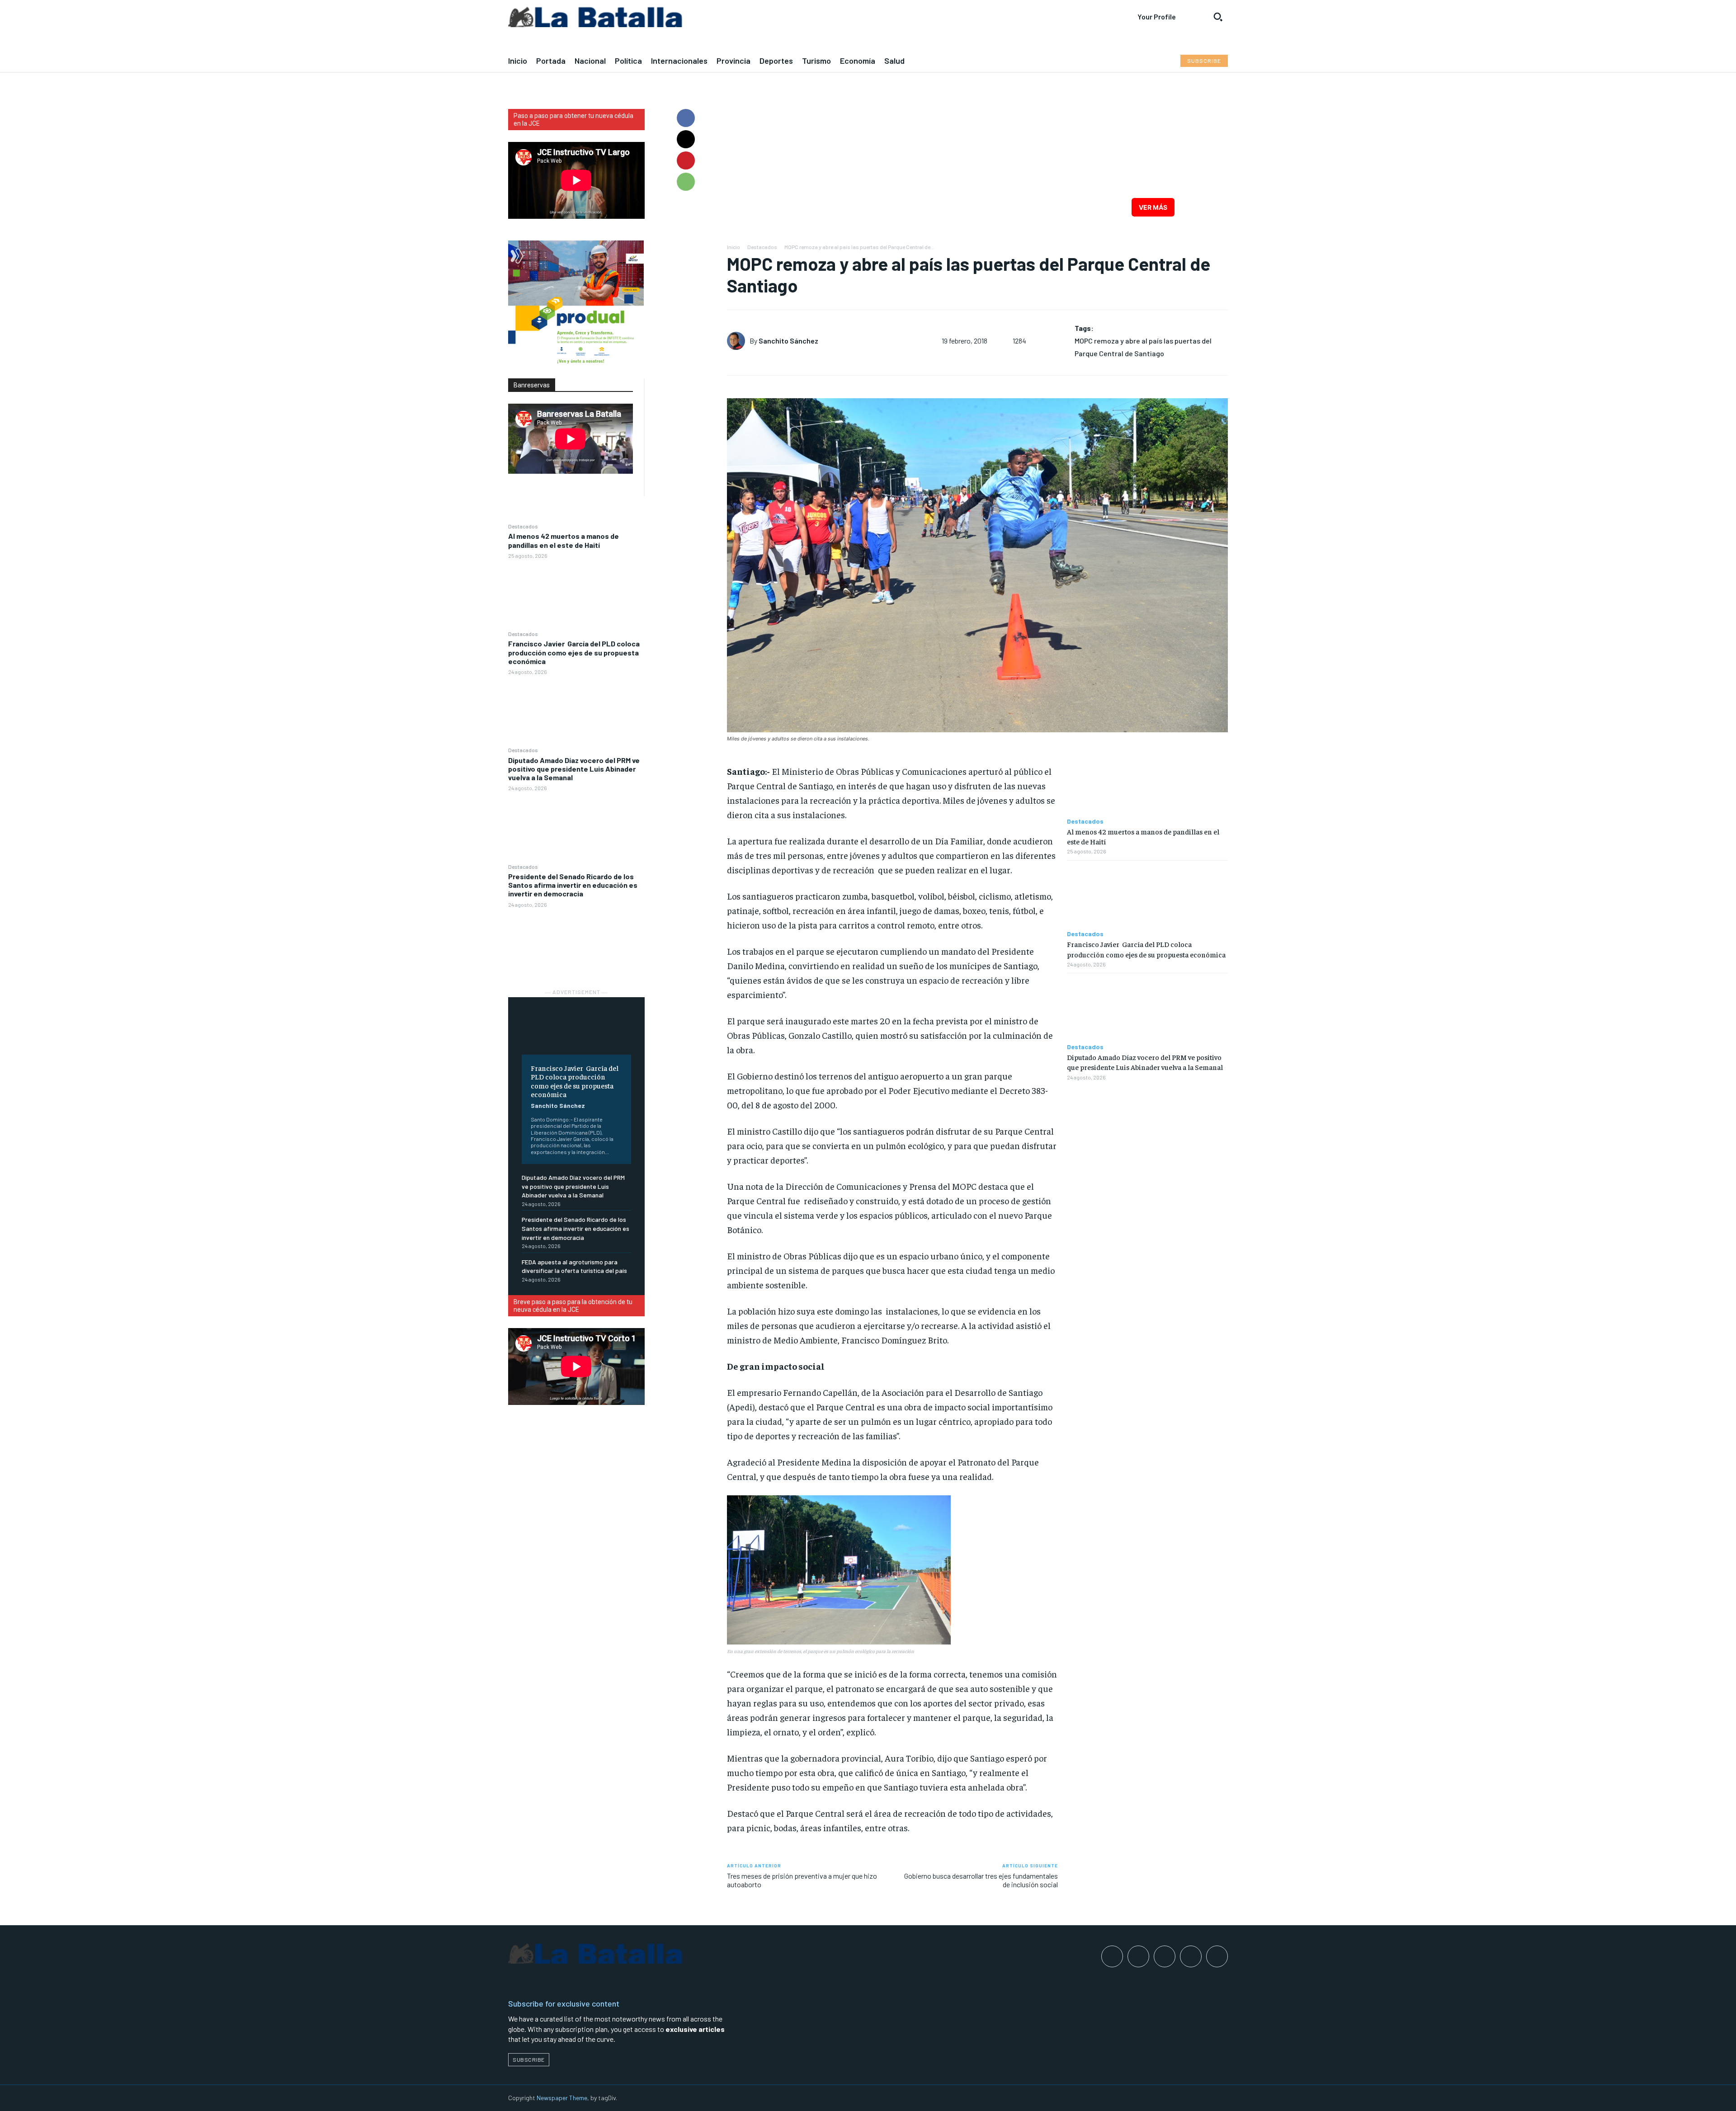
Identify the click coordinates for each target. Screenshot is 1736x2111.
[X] (686, 139)
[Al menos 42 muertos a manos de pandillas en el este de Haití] (576, 594)
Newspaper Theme (562, 2098)
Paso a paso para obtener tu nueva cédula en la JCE (573, 120)
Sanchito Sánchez (558, 1105)
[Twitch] (1191, 1956)
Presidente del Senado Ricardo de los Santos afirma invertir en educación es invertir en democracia (573, 885)
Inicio (734, 247)
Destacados (523, 526)
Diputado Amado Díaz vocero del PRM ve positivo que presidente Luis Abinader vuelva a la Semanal (574, 769)
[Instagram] (1138, 1956)
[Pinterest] (686, 160)
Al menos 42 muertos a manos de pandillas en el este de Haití (564, 540)
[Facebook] (686, 118)
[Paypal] (1165, 1956)
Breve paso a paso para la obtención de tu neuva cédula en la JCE (573, 1306)
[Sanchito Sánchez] (738, 341)
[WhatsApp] (686, 182)
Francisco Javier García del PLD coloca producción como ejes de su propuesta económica (574, 652)
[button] (1218, 17)
